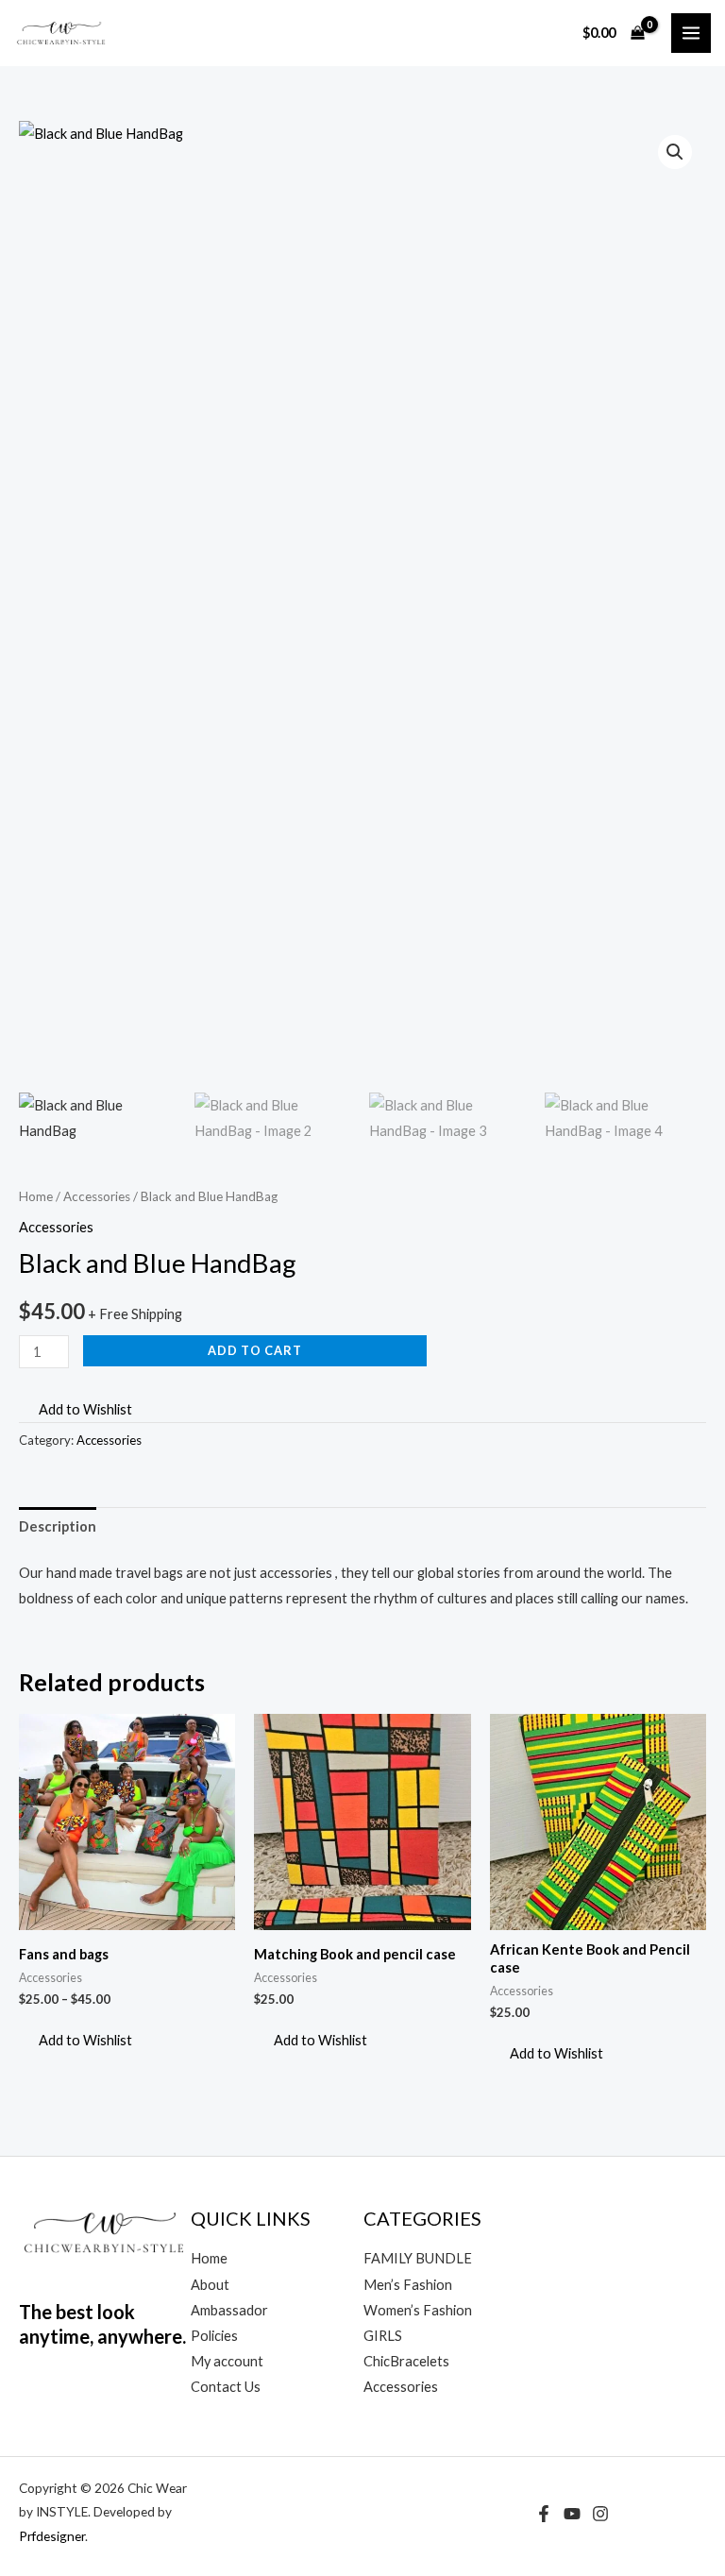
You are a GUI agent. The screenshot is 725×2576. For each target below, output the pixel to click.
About (210, 2285)
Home (36, 1196)
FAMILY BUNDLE (418, 2258)
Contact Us (226, 2387)
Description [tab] (58, 1526)
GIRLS (383, 2336)
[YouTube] (572, 2514)
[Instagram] (600, 2514)
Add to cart (255, 1350)
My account (227, 2361)
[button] (675, 152)
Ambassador (229, 2310)
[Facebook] (544, 2514)
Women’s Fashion (418, 2310)
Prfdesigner (52, 2536)
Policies (214, 2336)
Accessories (97, 1196)
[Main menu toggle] (691, 33)
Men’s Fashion (408, 2285)
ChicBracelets (406, 2361)
